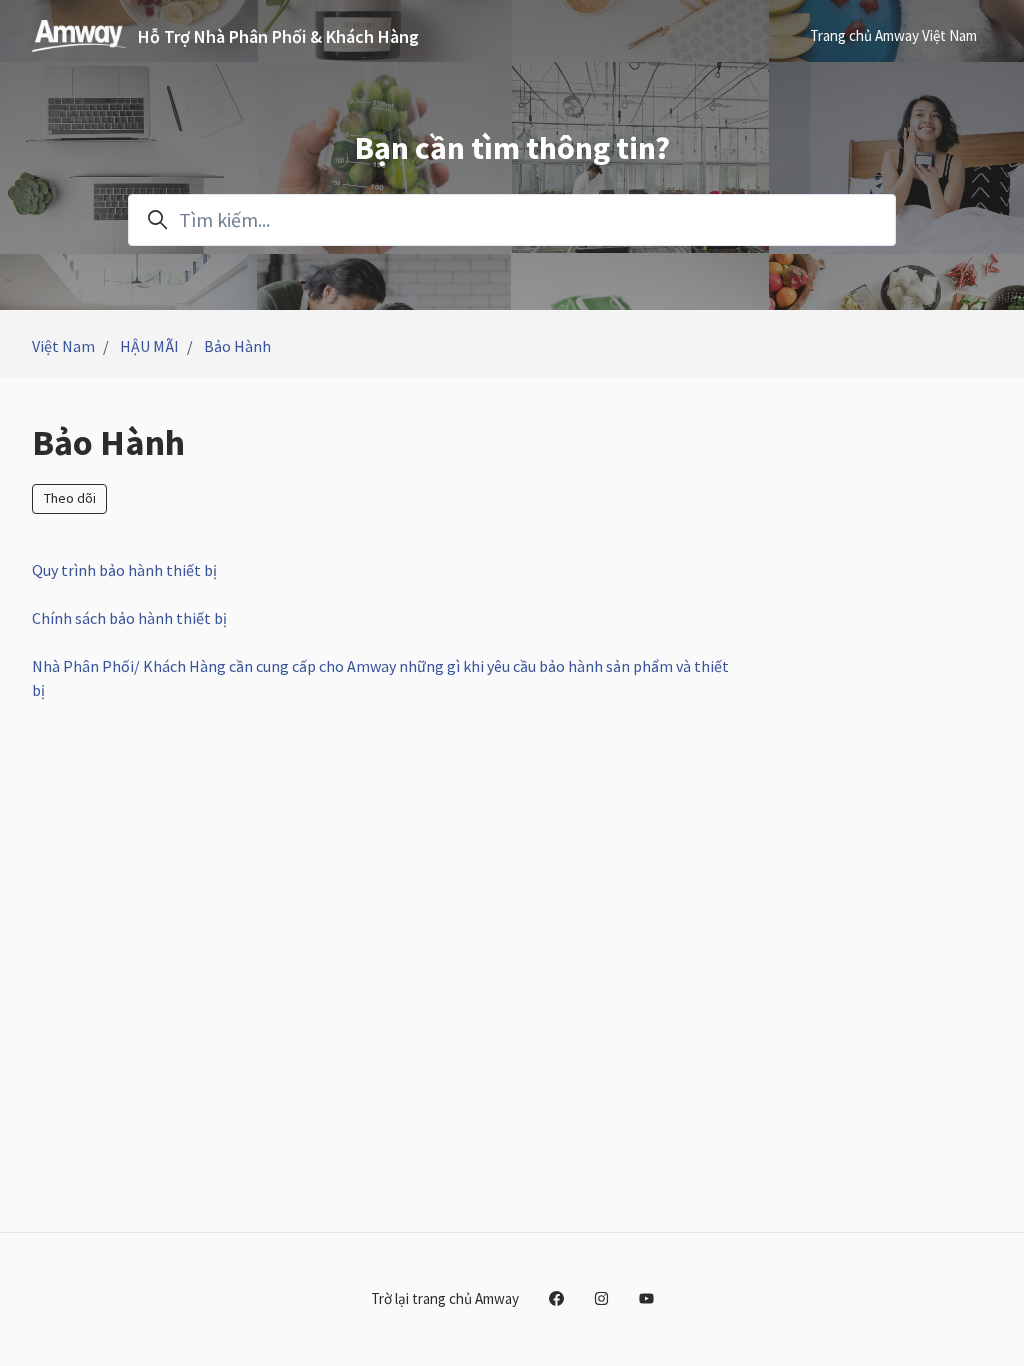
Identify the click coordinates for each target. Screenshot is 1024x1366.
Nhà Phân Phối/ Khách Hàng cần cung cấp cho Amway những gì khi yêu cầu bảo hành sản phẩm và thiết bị (380, 678)
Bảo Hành (237, 346)
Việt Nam (63, 346)
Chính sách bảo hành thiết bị (129, 618)
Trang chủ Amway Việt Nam (893, 35)
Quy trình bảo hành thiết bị (124, 570)
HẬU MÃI (149, 346)
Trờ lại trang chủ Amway (445, 1298)
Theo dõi (70, 498)
